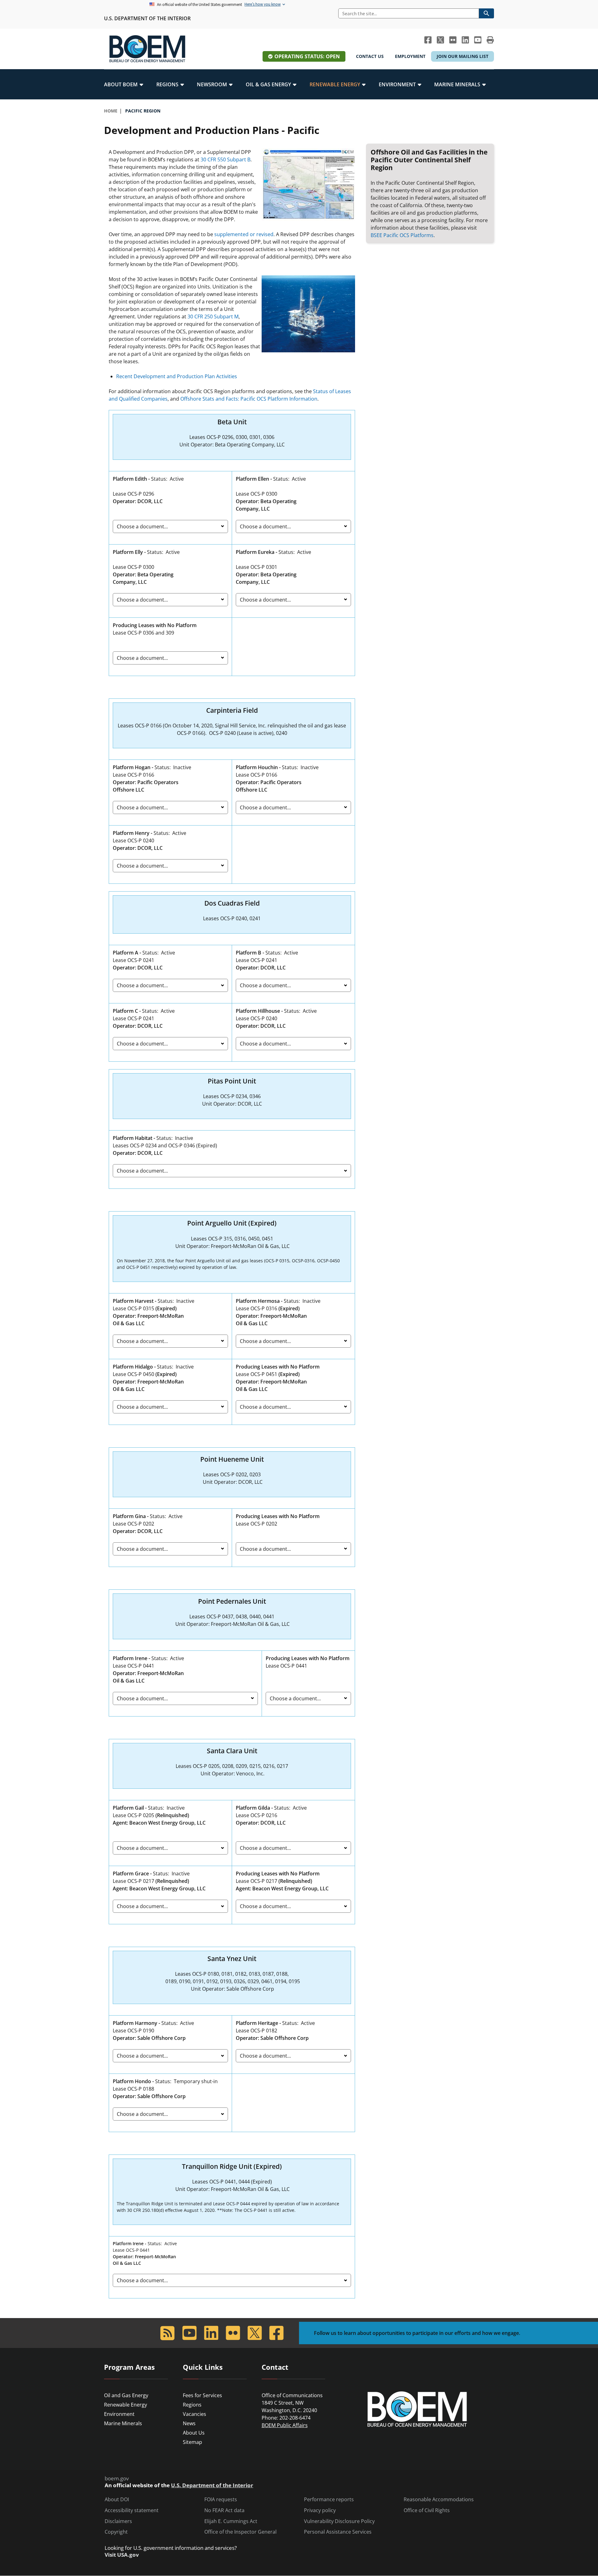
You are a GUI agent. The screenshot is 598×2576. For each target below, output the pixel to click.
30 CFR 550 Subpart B (225, 160)
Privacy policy (320, 2510)
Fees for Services (202, 2395)
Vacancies (195, 2414)
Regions (192, 2405)
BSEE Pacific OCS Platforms (402, 235)
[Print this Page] (490, 40)
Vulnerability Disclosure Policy (339, 2521)
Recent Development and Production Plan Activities (177, 376)
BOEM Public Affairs (285, 2425)
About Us (194, 2433)
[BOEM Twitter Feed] (440, 40)
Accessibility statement (132, 2510)
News (189, 2423)
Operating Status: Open (307, 56)
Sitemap (192, 2442)
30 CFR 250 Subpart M (213, 317)
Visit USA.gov (122, 2555)
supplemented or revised (244, 234)
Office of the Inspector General (240, 2532)
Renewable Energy (126, 2405)
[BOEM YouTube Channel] (478, 40)
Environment (119, 2414)
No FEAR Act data (224, 2510)
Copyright (116, 2532)
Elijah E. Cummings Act (231, 2521)
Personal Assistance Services (338, 2532)
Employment (410, 56)
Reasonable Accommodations (439, 2500)
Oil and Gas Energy (126, 2395)
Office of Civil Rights (427, 2510)
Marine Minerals (123, 2423)
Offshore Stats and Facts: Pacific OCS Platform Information (249, 399)
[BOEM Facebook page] (428, 40)
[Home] (147, 49)
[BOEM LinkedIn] (465, 40)
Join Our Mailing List (463, 56)
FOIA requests (221, 2500)
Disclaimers (118, 2521)
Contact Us (370, 56)
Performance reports (329, 2500)
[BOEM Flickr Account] (453, 40)
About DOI (117, 2500)
